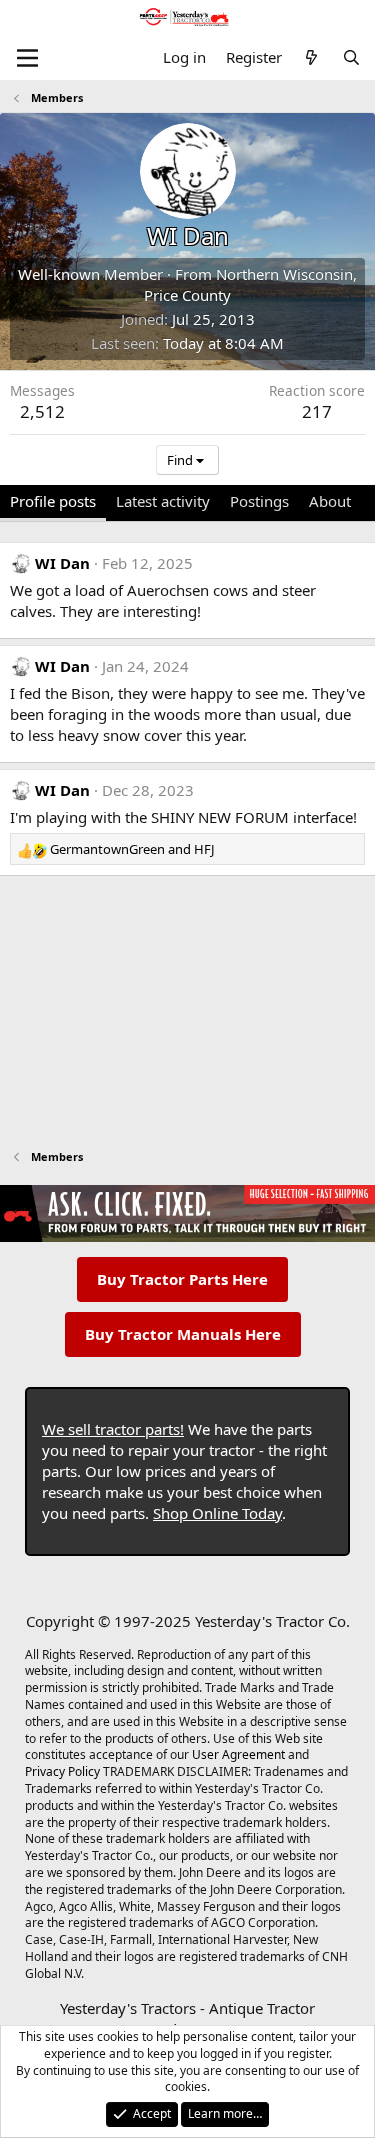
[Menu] (27, 58)
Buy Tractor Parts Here (182, 1279)
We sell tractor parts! (113, 1429)
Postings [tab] (259, 501)
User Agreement (238, 1754)
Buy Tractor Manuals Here (183, 1334)
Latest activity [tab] (163, 501)
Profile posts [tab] (53, 501)
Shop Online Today (217, 1513)
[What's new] (311, 57)
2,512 (42, 411)
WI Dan (62, 563)
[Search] (351, 57)
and (132, 849)
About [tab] (330, 501)
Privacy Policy (62, 1771)
